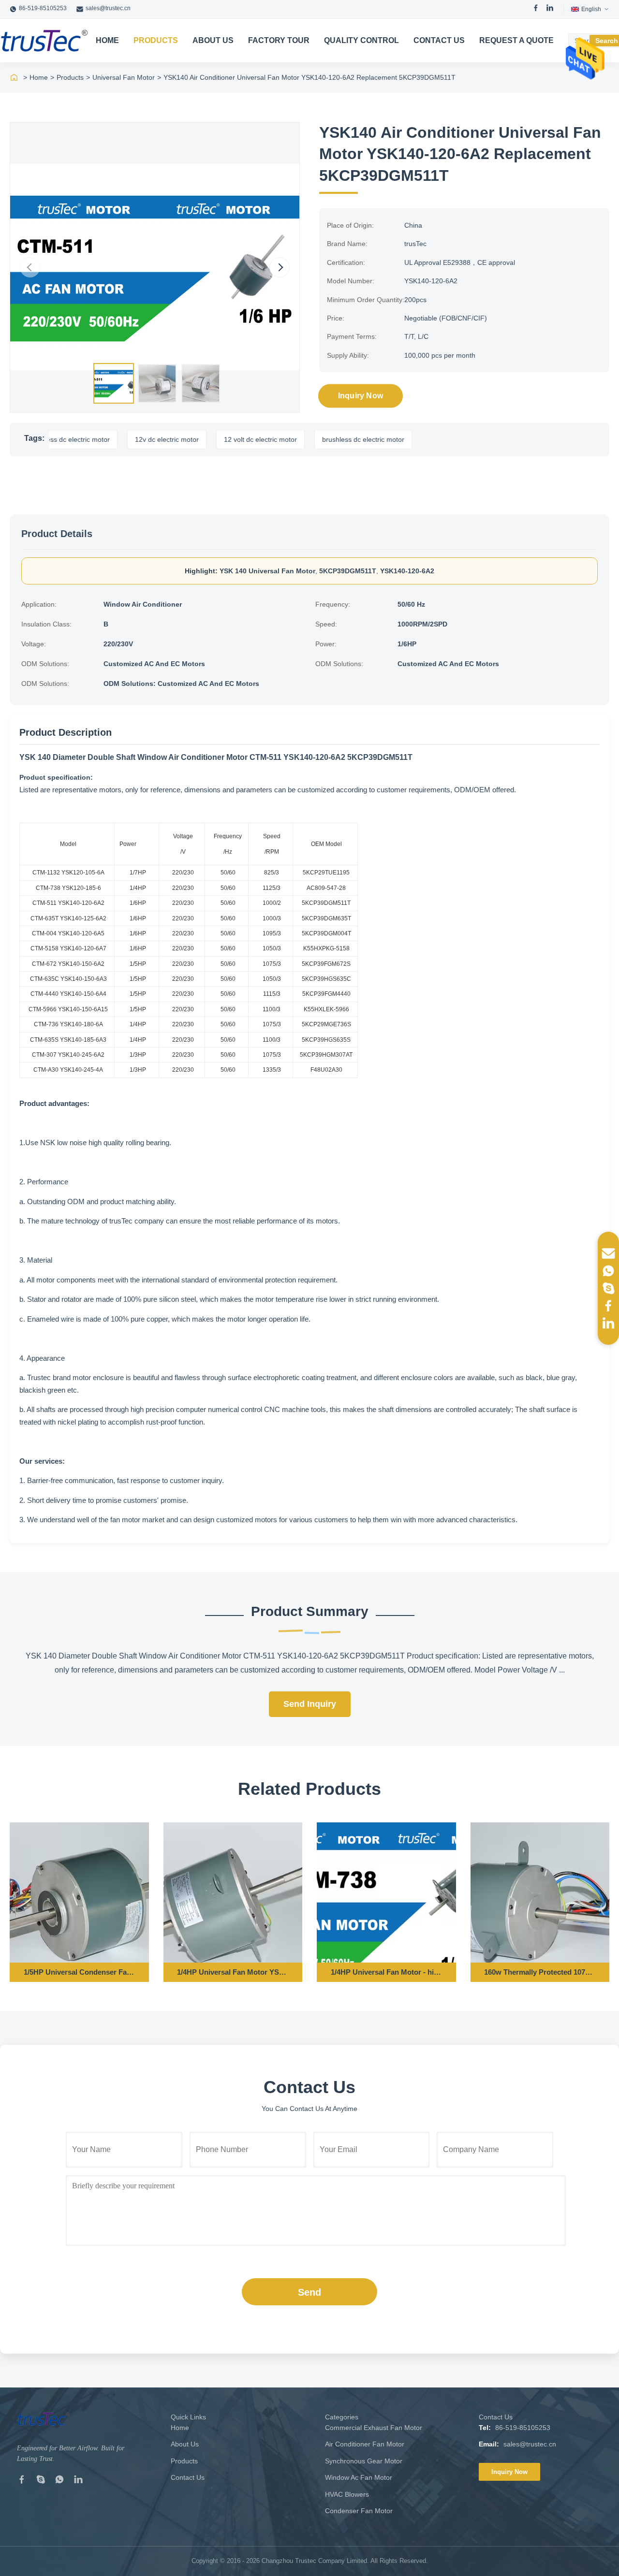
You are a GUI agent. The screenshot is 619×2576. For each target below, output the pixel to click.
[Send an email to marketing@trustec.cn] (608, 1253)
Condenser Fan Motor (359, 2511)
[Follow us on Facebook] (608, 1306)
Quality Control (361, 40)
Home (107, 40)
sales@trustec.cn (108, 8)
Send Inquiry (310, 1704)
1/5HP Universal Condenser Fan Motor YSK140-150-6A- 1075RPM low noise (79, 1972)
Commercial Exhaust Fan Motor (374, 2428)
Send (309, 2292)
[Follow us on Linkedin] (608, 1323)
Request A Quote (516, 40)
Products (156, 40)
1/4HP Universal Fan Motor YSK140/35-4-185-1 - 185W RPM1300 (233, 1972)
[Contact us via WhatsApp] (608, 1271)
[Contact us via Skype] (608, 1288)
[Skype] (41, 2481)
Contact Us (439, 40)
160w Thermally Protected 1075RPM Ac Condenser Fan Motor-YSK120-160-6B (540, 1972)
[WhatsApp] (59, 2481)
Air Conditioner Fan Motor (365, 2444)
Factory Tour (279, 40)
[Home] (14, 77)
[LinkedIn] (550, 9)
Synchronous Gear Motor (364, 2461)
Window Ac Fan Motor (359, 2477)
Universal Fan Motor (124, 77)
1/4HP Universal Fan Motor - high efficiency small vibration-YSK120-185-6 (386, 1972)
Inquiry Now (361, 396)
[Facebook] (536, 9)
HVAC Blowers (347, 2494)
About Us (213, 40)
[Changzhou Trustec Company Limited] (44, 41)
